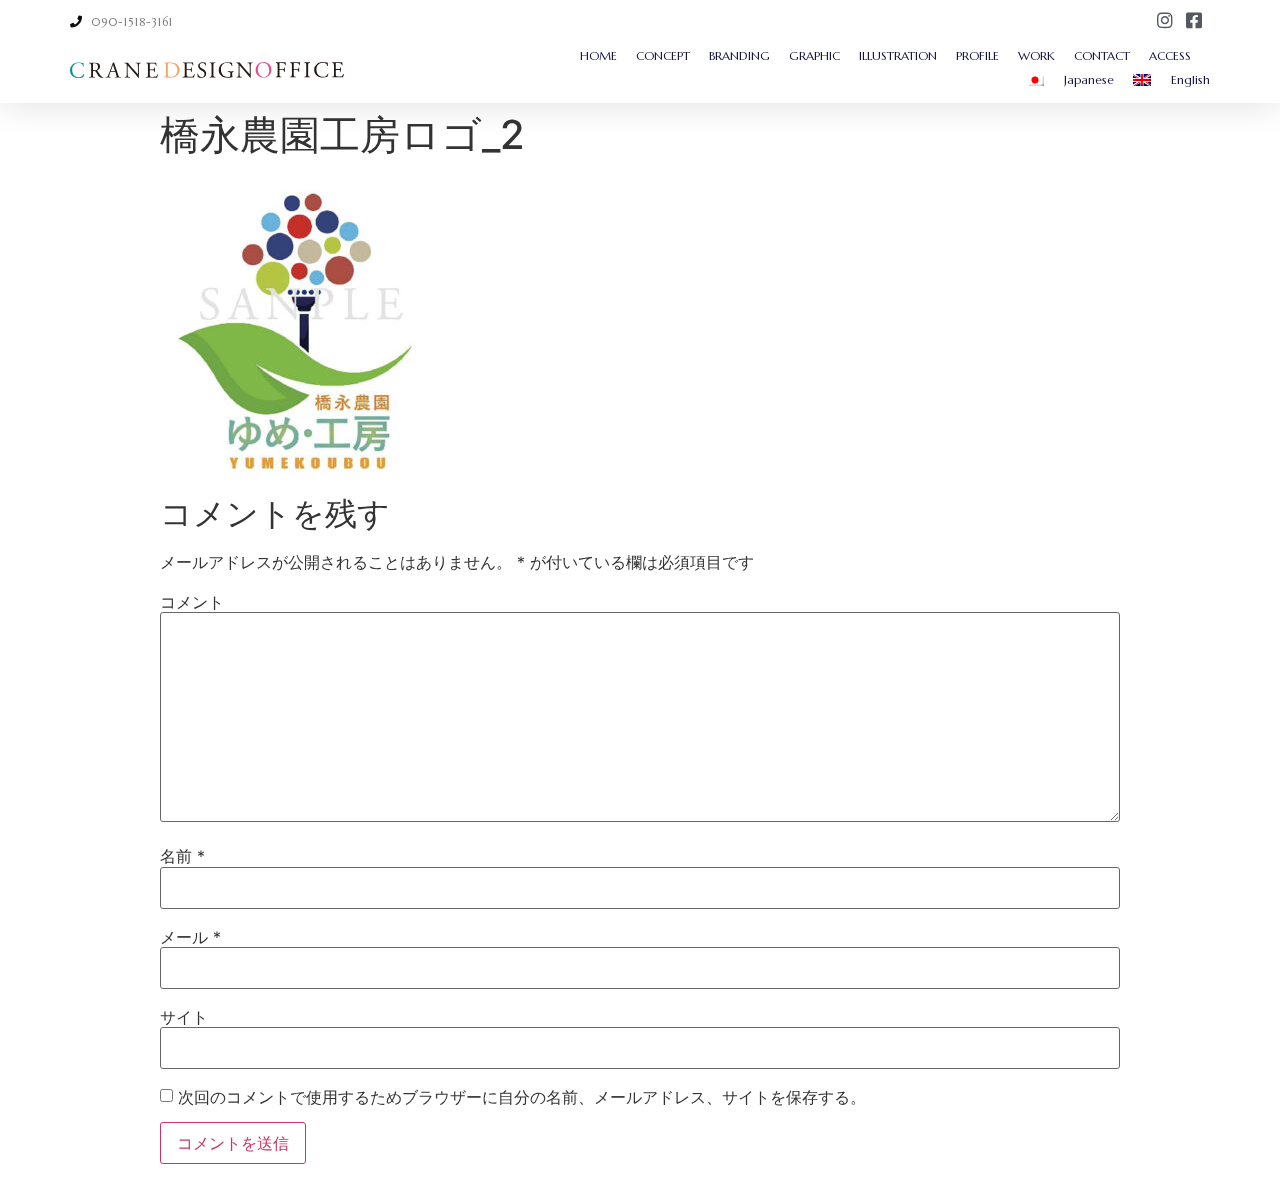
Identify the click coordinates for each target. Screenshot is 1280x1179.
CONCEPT (663, 55)
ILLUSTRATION (898, 55)
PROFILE (977, 55)
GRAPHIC (814, 55)
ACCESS (1170, 55)
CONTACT (1102, 55)
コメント (192, 602)
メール (190, 937)
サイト (184, 1017)
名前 (182, 856)
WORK (1036, 55)
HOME (598, 55)
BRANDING (739, 55)
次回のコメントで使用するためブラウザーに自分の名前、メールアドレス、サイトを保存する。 (522, 1097)
